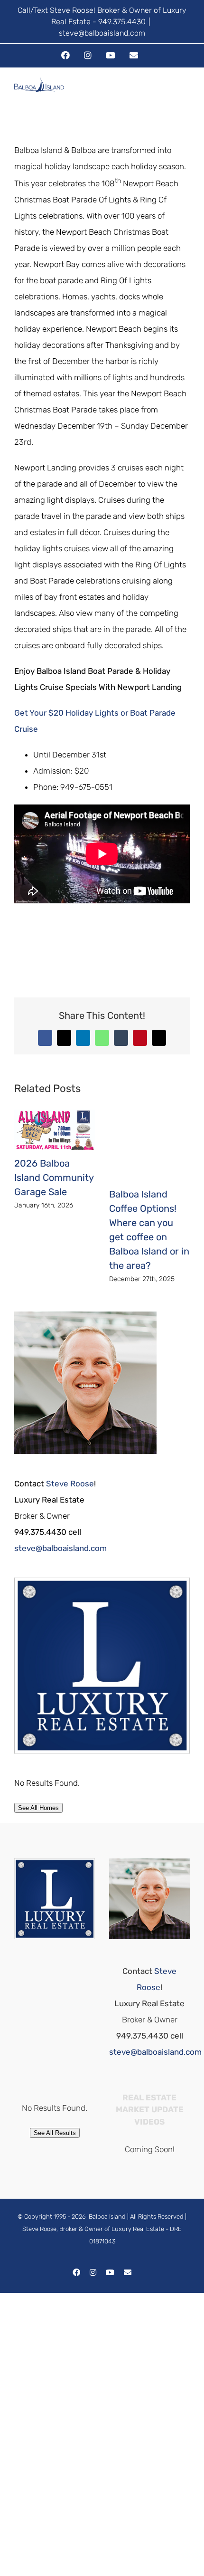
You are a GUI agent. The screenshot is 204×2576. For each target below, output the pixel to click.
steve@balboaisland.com (102, 33)
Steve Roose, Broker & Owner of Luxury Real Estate (93, 2229)
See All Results (55, 2133)
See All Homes (38, 1808)
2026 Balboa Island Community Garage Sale (54, 1178)
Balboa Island (107, 2217)
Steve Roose (70, 1484)
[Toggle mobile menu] (186, 94)
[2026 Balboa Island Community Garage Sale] (55, 1114)
